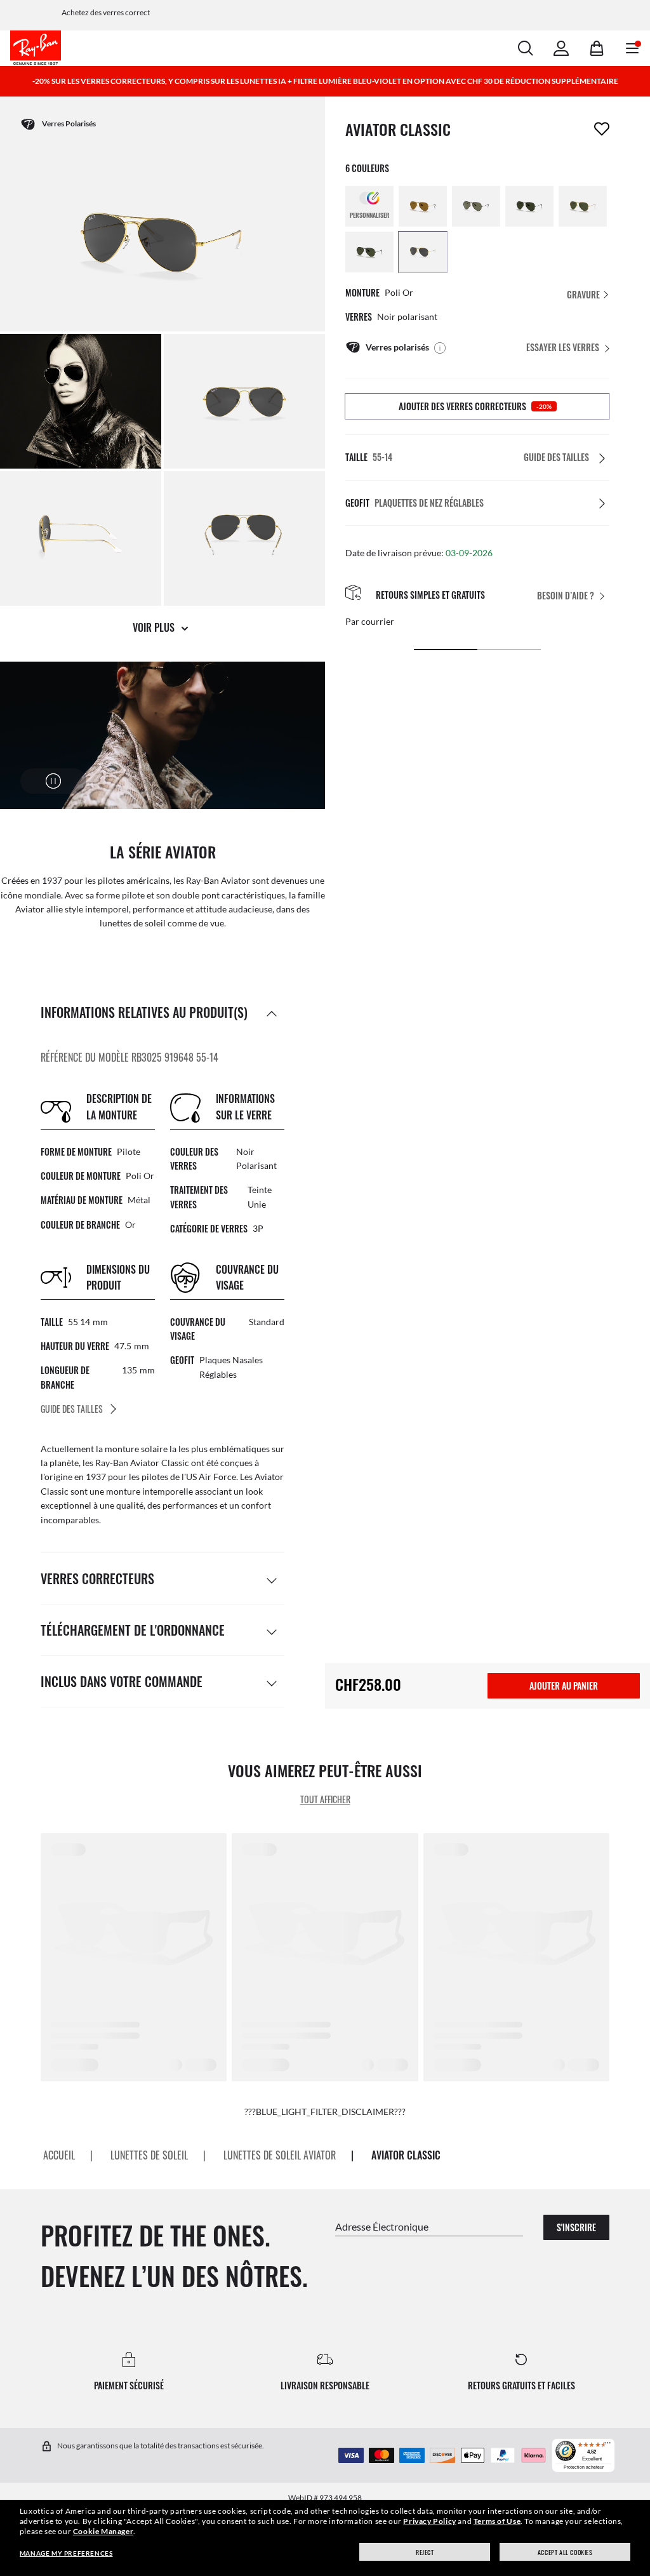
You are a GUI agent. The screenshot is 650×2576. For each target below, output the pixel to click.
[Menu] (607, 2446)
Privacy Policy (429, 2521)
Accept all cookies (565, 2552)
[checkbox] (602, 129)
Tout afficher (325, 1799)
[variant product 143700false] (476, 206)
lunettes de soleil (149, 2155)
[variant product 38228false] (369, 252)
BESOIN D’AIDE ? (566, 595)
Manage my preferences (66, 2553)
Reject (425, 2552)
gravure (584, 294)
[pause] (53, 781)
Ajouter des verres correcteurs (475, 406)
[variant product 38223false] (529, 206)
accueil (59, 2155)
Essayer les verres (563, 347)
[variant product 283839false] (423, 252)
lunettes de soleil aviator (280, 2155)
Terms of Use (497, 2521)
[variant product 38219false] (423, 206)
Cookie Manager (103, 2531)
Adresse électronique (382, 2226)
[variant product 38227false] (583, 206)
